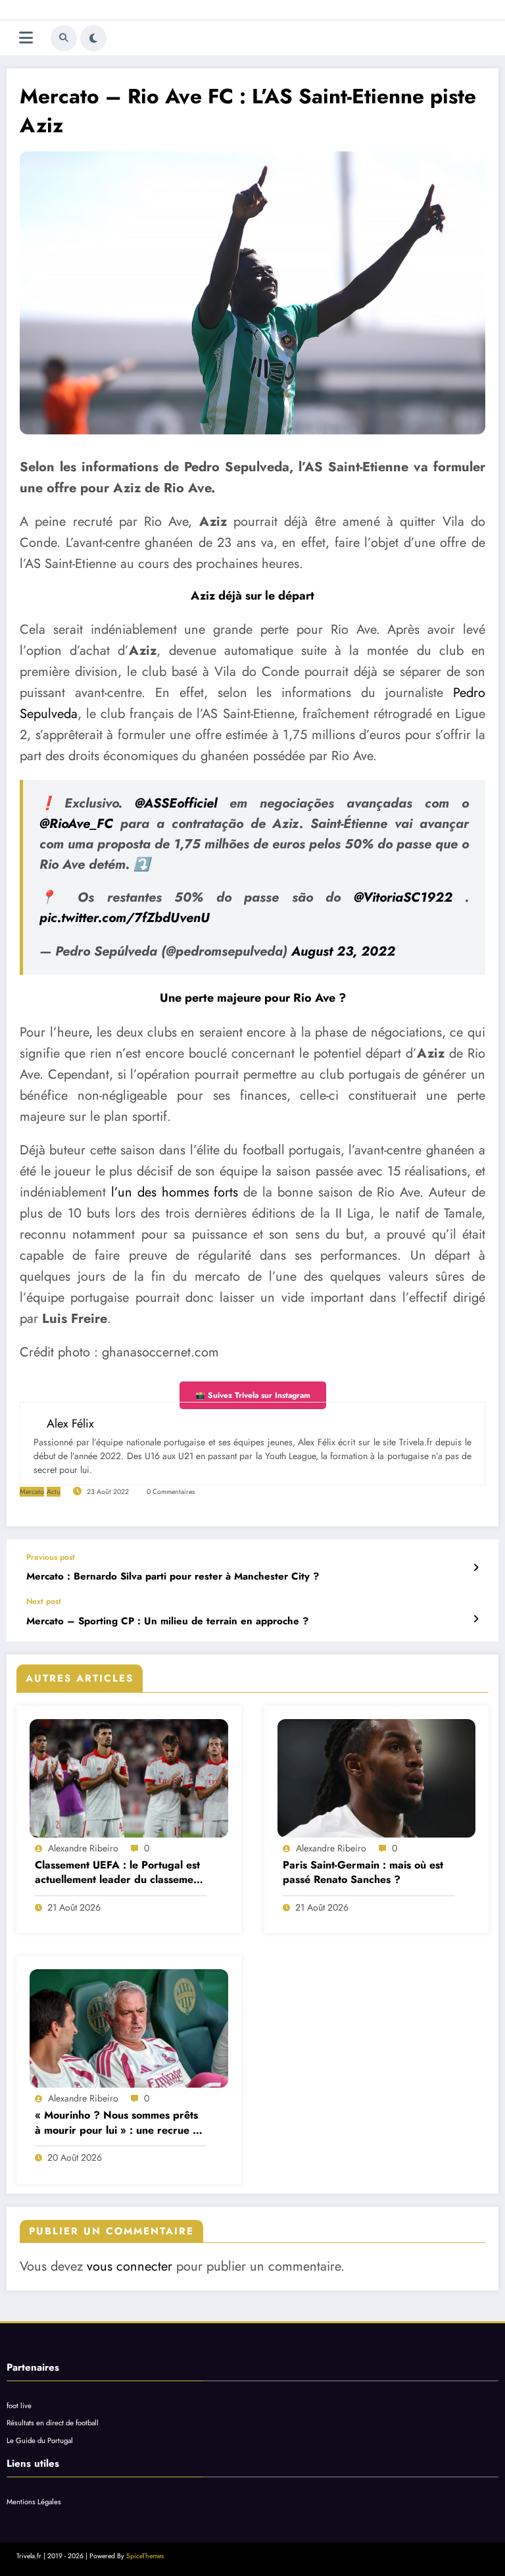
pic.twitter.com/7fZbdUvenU (125, 918)
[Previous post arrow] (476, 1568)
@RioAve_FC (76, 824)
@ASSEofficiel (176, 803)
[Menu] (26, 38)
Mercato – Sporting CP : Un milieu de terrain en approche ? (167, 1621)
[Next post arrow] (476, 1619)
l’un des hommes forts (175, 1192)
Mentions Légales (34, 2502)
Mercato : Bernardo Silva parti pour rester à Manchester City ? (173, 1577)
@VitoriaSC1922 (403, 897)
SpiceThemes (145, 2556)
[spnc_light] (93, 38)
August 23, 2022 (343, 951)
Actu (54, 1492)
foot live (19, 2406)
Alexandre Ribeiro (83, 1848)
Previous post (51, 1557)
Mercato (32, 1492)
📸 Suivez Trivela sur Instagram (253, 1395)
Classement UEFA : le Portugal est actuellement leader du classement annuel (119, 1873)
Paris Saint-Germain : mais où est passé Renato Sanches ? (363, 1872)
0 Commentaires (171, 1492)
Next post (44, 1601)
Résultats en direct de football (53, 2423)
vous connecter (130, 2266)
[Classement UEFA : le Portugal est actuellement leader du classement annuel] (129, 1778)
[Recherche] (64, 38)
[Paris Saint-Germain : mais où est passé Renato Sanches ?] (377, 1778)
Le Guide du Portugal (40, 2440)
